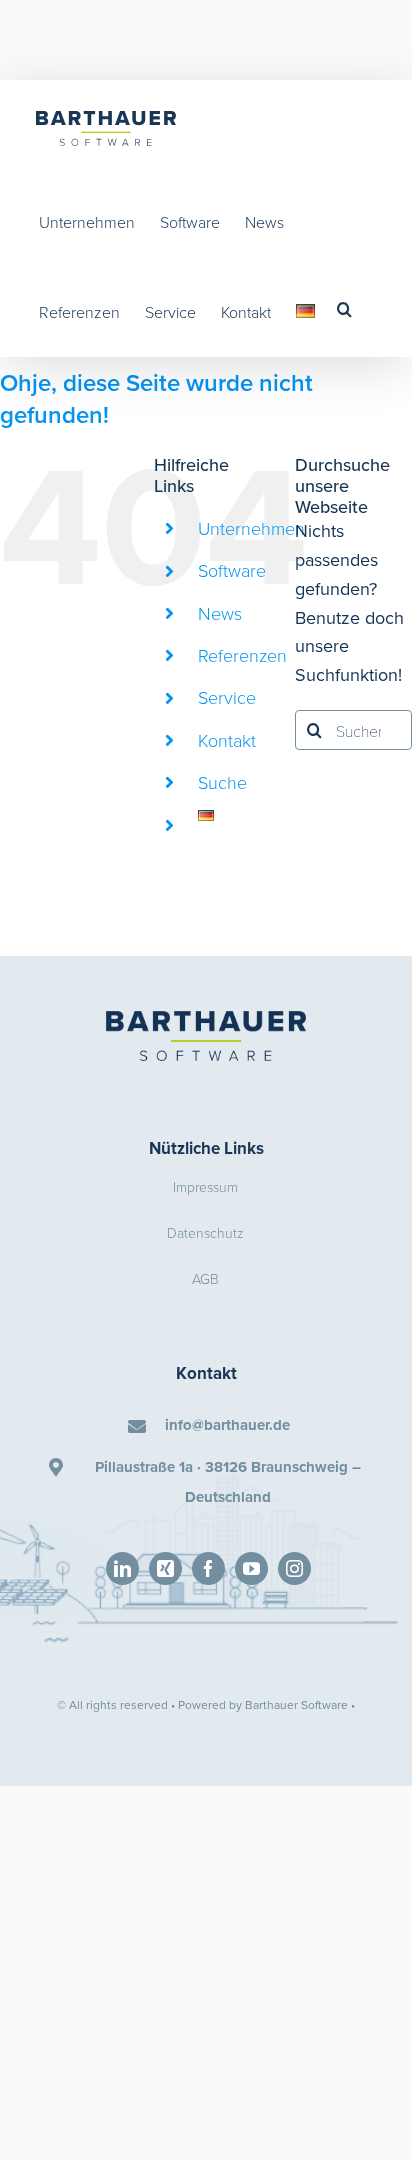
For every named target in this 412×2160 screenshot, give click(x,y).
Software (232, 570)
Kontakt (227, 740)
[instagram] (294, 1568)
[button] (344, 309)
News (220, 613)
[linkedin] (122, 1568)
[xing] (165, 1568)
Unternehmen (251, 528)
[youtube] (251, 1568)
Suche (222, 782)
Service (227, 697)
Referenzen (242, 655)
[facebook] (208, 1568)
